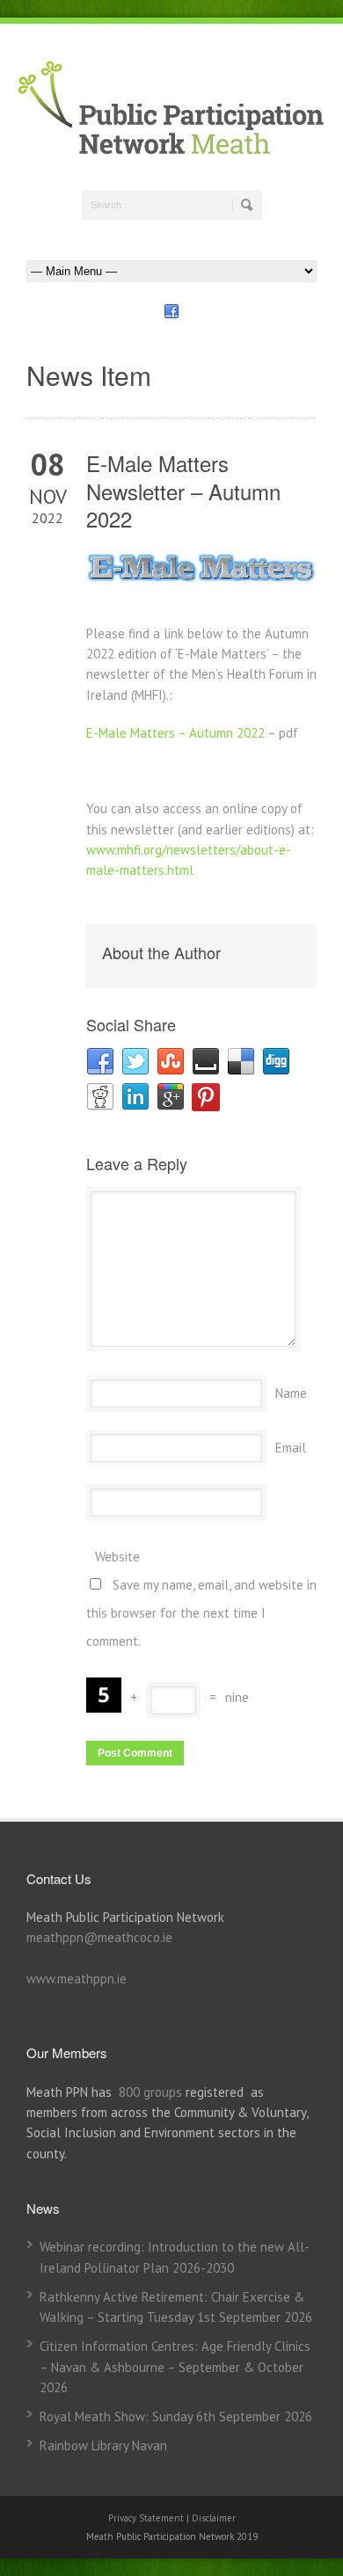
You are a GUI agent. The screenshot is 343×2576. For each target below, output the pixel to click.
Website (117, 1557)
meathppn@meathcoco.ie (99, 1937)
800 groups (150, 2092)
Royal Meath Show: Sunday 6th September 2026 (176, 2416)
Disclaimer (214, 2518)
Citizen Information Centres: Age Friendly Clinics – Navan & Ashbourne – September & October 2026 (175, 2367)
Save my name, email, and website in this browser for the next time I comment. (201, 1613)
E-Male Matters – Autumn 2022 (175, 733)
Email (291, 1448)
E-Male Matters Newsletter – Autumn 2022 (183, 490)
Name (291, 1393)
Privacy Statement (147, 2518)
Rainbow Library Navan (103, 2445)
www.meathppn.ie (77, 1979)
